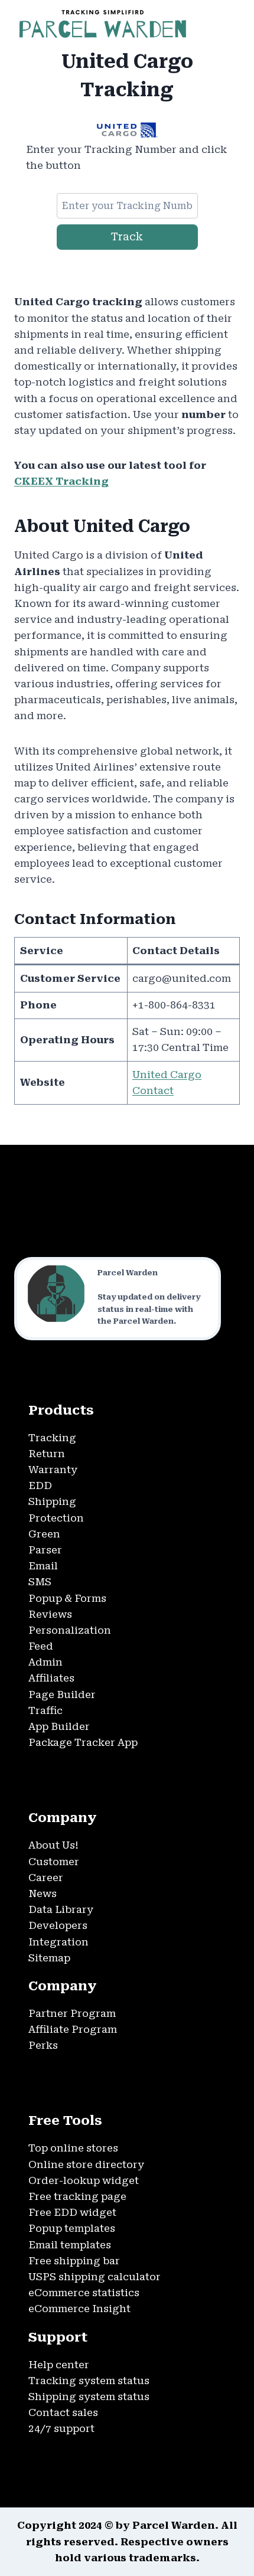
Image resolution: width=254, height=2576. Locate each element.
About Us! (53, 1845)
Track (127, 236)
